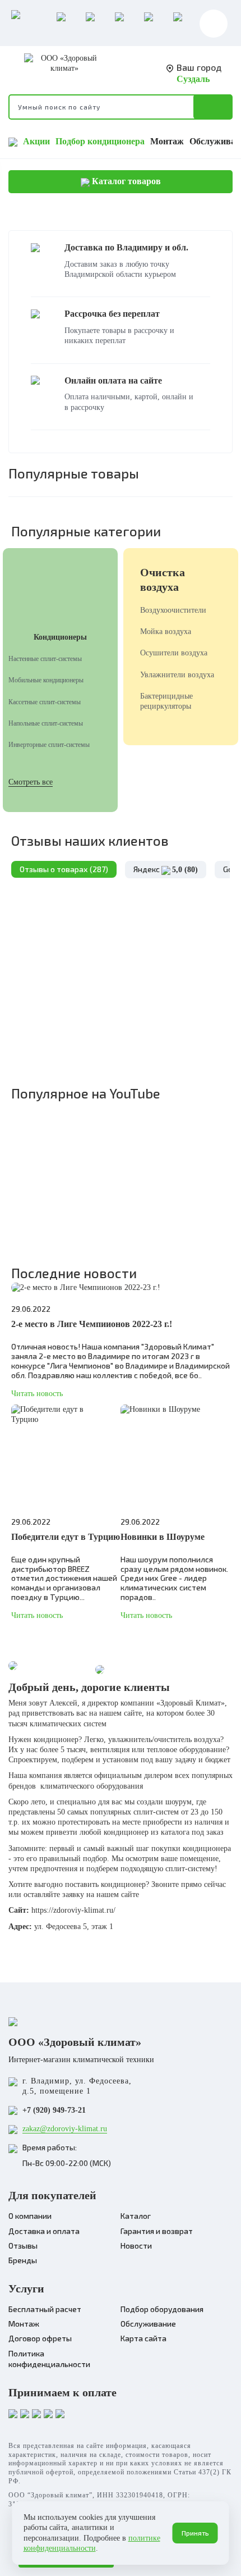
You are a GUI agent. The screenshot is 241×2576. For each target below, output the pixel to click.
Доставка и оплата (44, 2231)
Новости (136, 2246)
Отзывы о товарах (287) (64, 869)
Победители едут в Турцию (66, 1537)
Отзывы (23, 2246)
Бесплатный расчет (45, 2309)
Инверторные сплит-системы (49, 745)
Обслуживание (148, 2324)
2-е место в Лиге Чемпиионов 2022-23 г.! (92, 1324)
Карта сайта (143, 2338)
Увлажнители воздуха (177, 675)
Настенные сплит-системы (45, 659)
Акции (36, 141)
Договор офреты (40, 2338)
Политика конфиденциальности (49, 2359)
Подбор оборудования (162, 2309)
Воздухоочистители (173, 610)
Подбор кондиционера (100, 141)
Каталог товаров (125, 181)
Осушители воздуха (174, 653)
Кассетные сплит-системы (45, 702)
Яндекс (166, 869)
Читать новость (37, 1394)
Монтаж (167, 141)
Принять (195, 2533)
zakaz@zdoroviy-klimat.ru (65, 2129)
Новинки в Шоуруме (163, 1537)
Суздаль (193, 79)
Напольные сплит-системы (46, 723)
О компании (30, 2216)
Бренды (23, 2260)
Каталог (136, 2216)
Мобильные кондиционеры (46, 680)
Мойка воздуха (166, 632)
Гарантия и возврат (157, 2231)
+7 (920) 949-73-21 (54, 2110)
